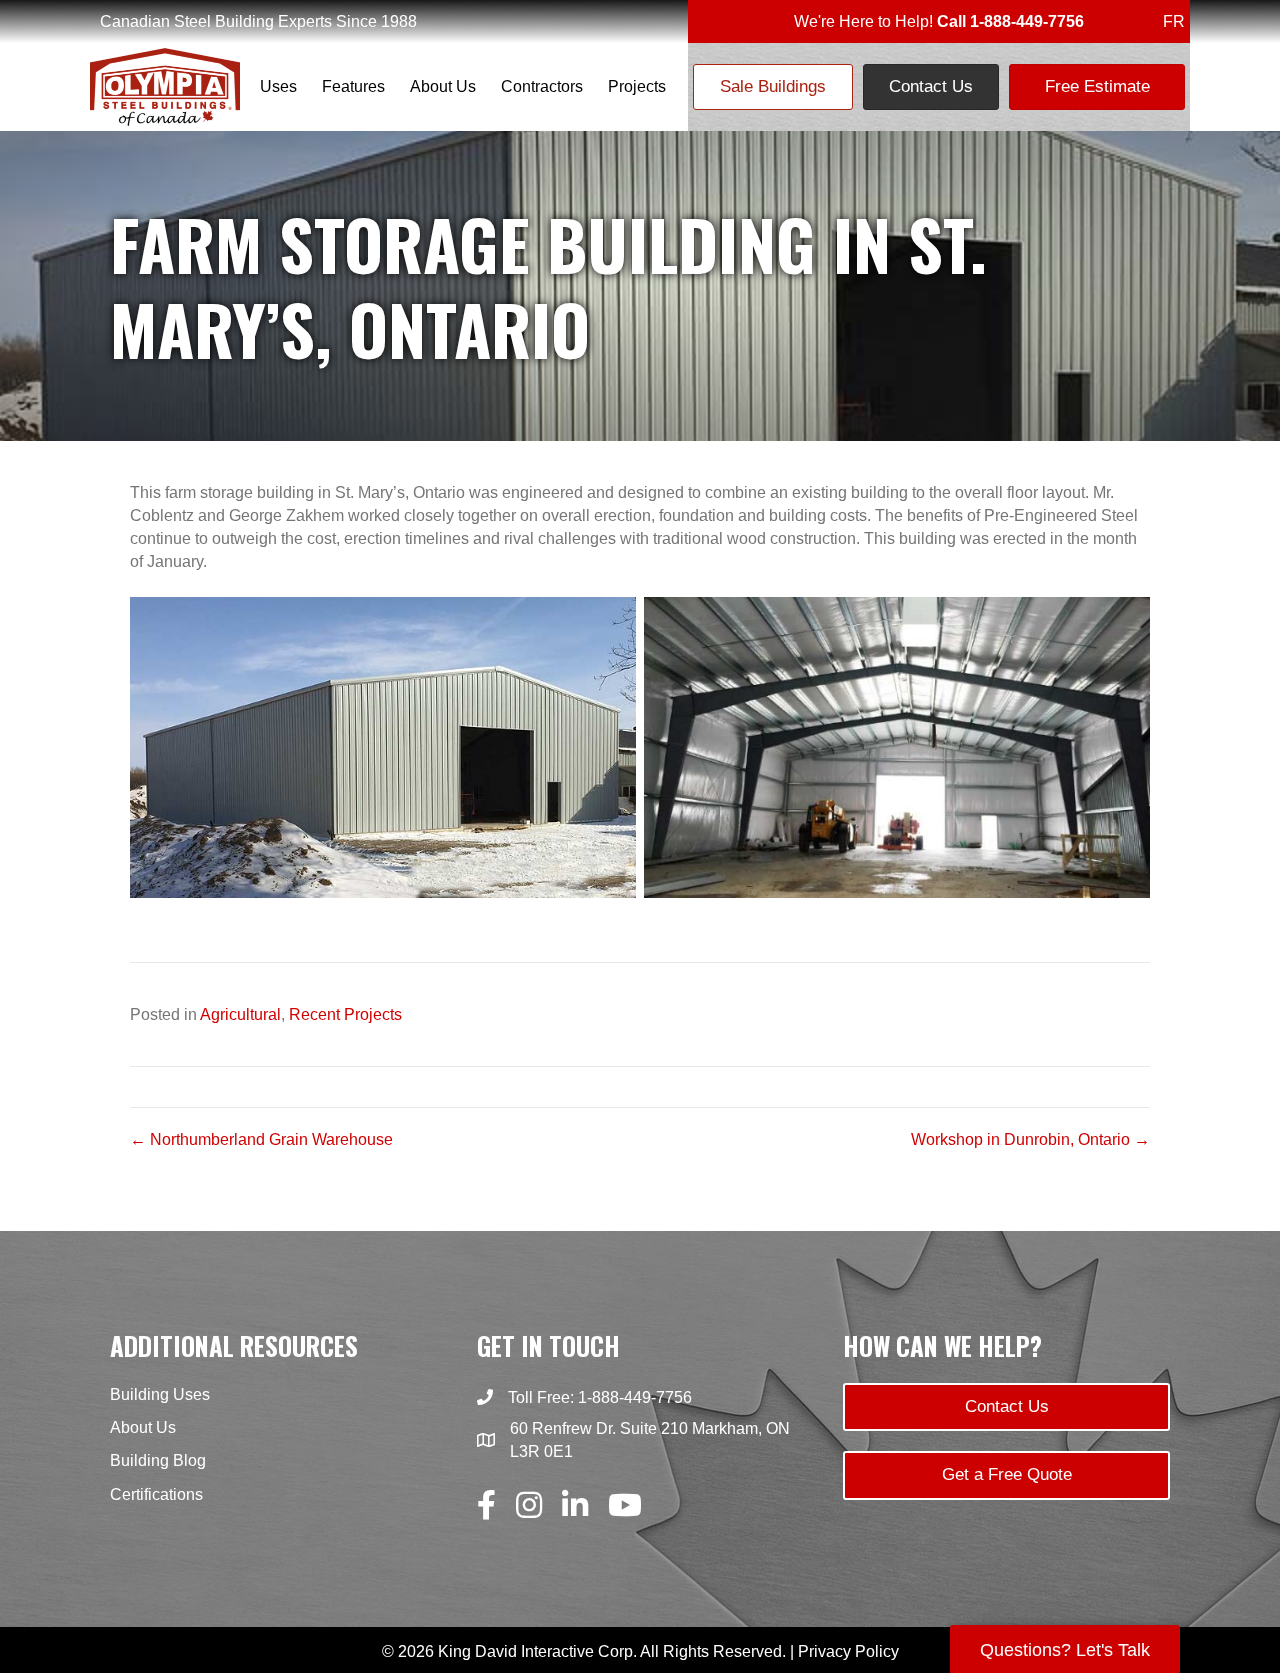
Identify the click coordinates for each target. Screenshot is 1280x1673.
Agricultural (240, 1014)
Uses (278, 86)
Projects (637, 86)
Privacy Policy (848, 1651)
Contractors (542, 86)
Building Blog (158, 1460)
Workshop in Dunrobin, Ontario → (1030, 1139)
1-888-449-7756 (635, 1397)
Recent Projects (345, 1014)
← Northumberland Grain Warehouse (261, 1139)
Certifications (156, 1494)
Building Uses (160, 1394)
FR (1174, 21)
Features (353, 86)
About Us (443, 86)
